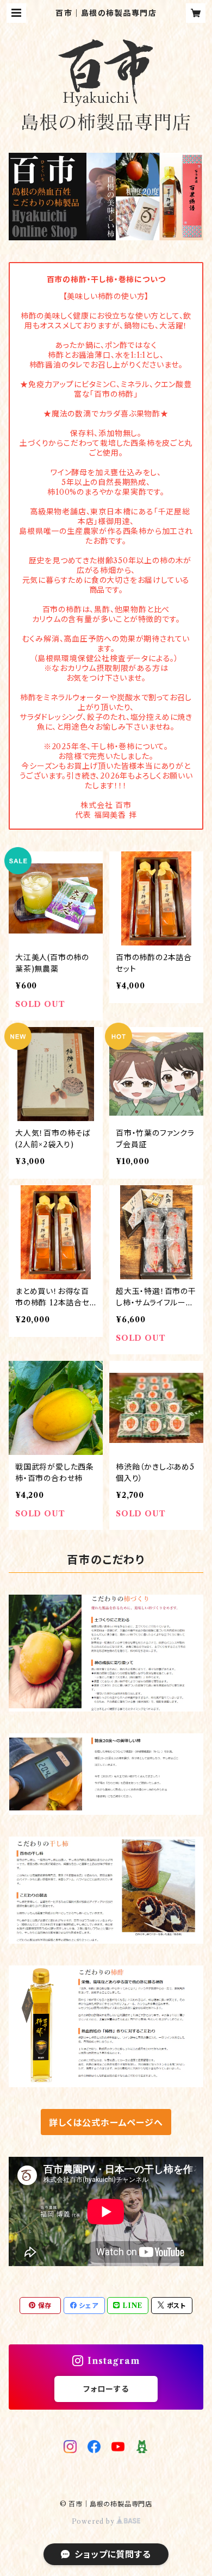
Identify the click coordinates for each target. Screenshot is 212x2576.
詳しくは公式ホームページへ (106, 2123)
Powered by (94, 2521)
